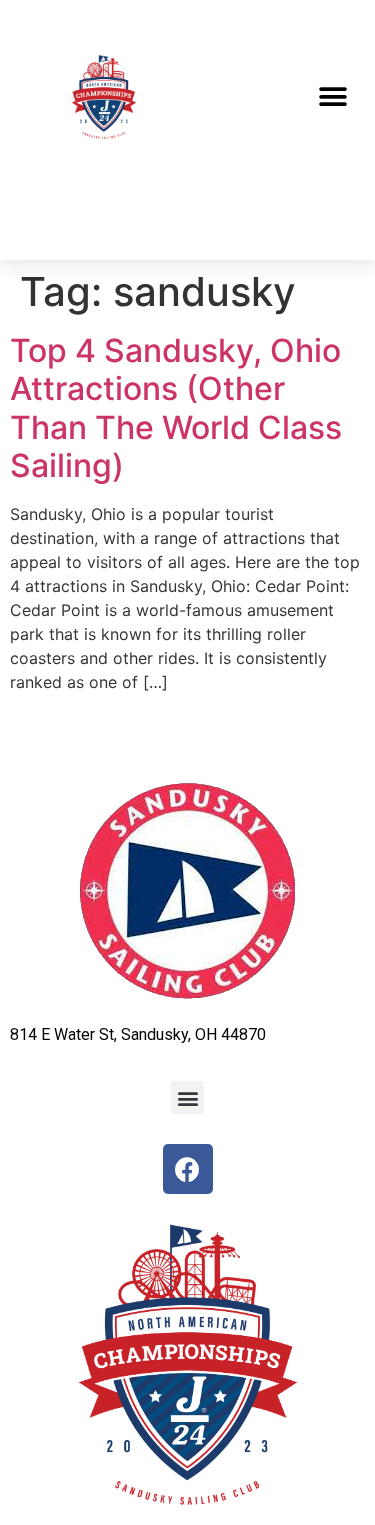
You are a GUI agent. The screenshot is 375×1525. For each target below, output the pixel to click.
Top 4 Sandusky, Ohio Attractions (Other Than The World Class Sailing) (176, 408)
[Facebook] (188, 1169)
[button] (332, 97)
